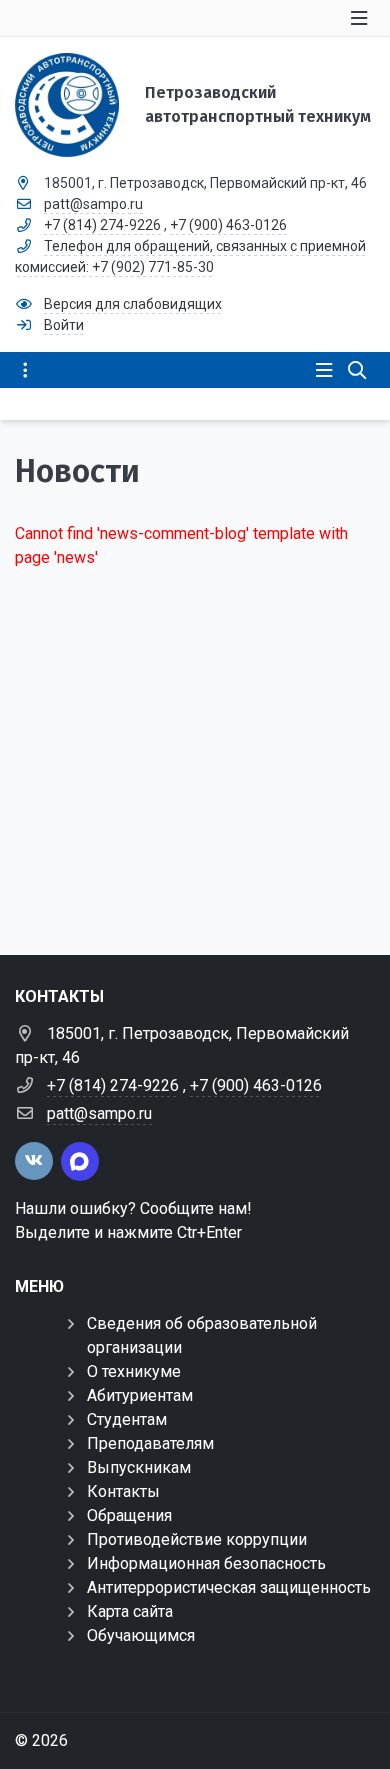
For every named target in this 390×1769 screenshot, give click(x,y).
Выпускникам (139, 1467)
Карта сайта (130, 1611)
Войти (64, 325)
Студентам (127, 1419)
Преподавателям (150, 1443)
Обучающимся (141, 1635)
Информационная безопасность (206, 1563)
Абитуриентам (140, 1395)
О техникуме (134, 1371)
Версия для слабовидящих (133, 304)
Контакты (123, 1491)
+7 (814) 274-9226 (102, 225)
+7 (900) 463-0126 (228, 225)
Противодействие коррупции (197, 1539)
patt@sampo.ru (93, 204)
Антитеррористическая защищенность (229, 1587)
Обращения (129, 1515)
